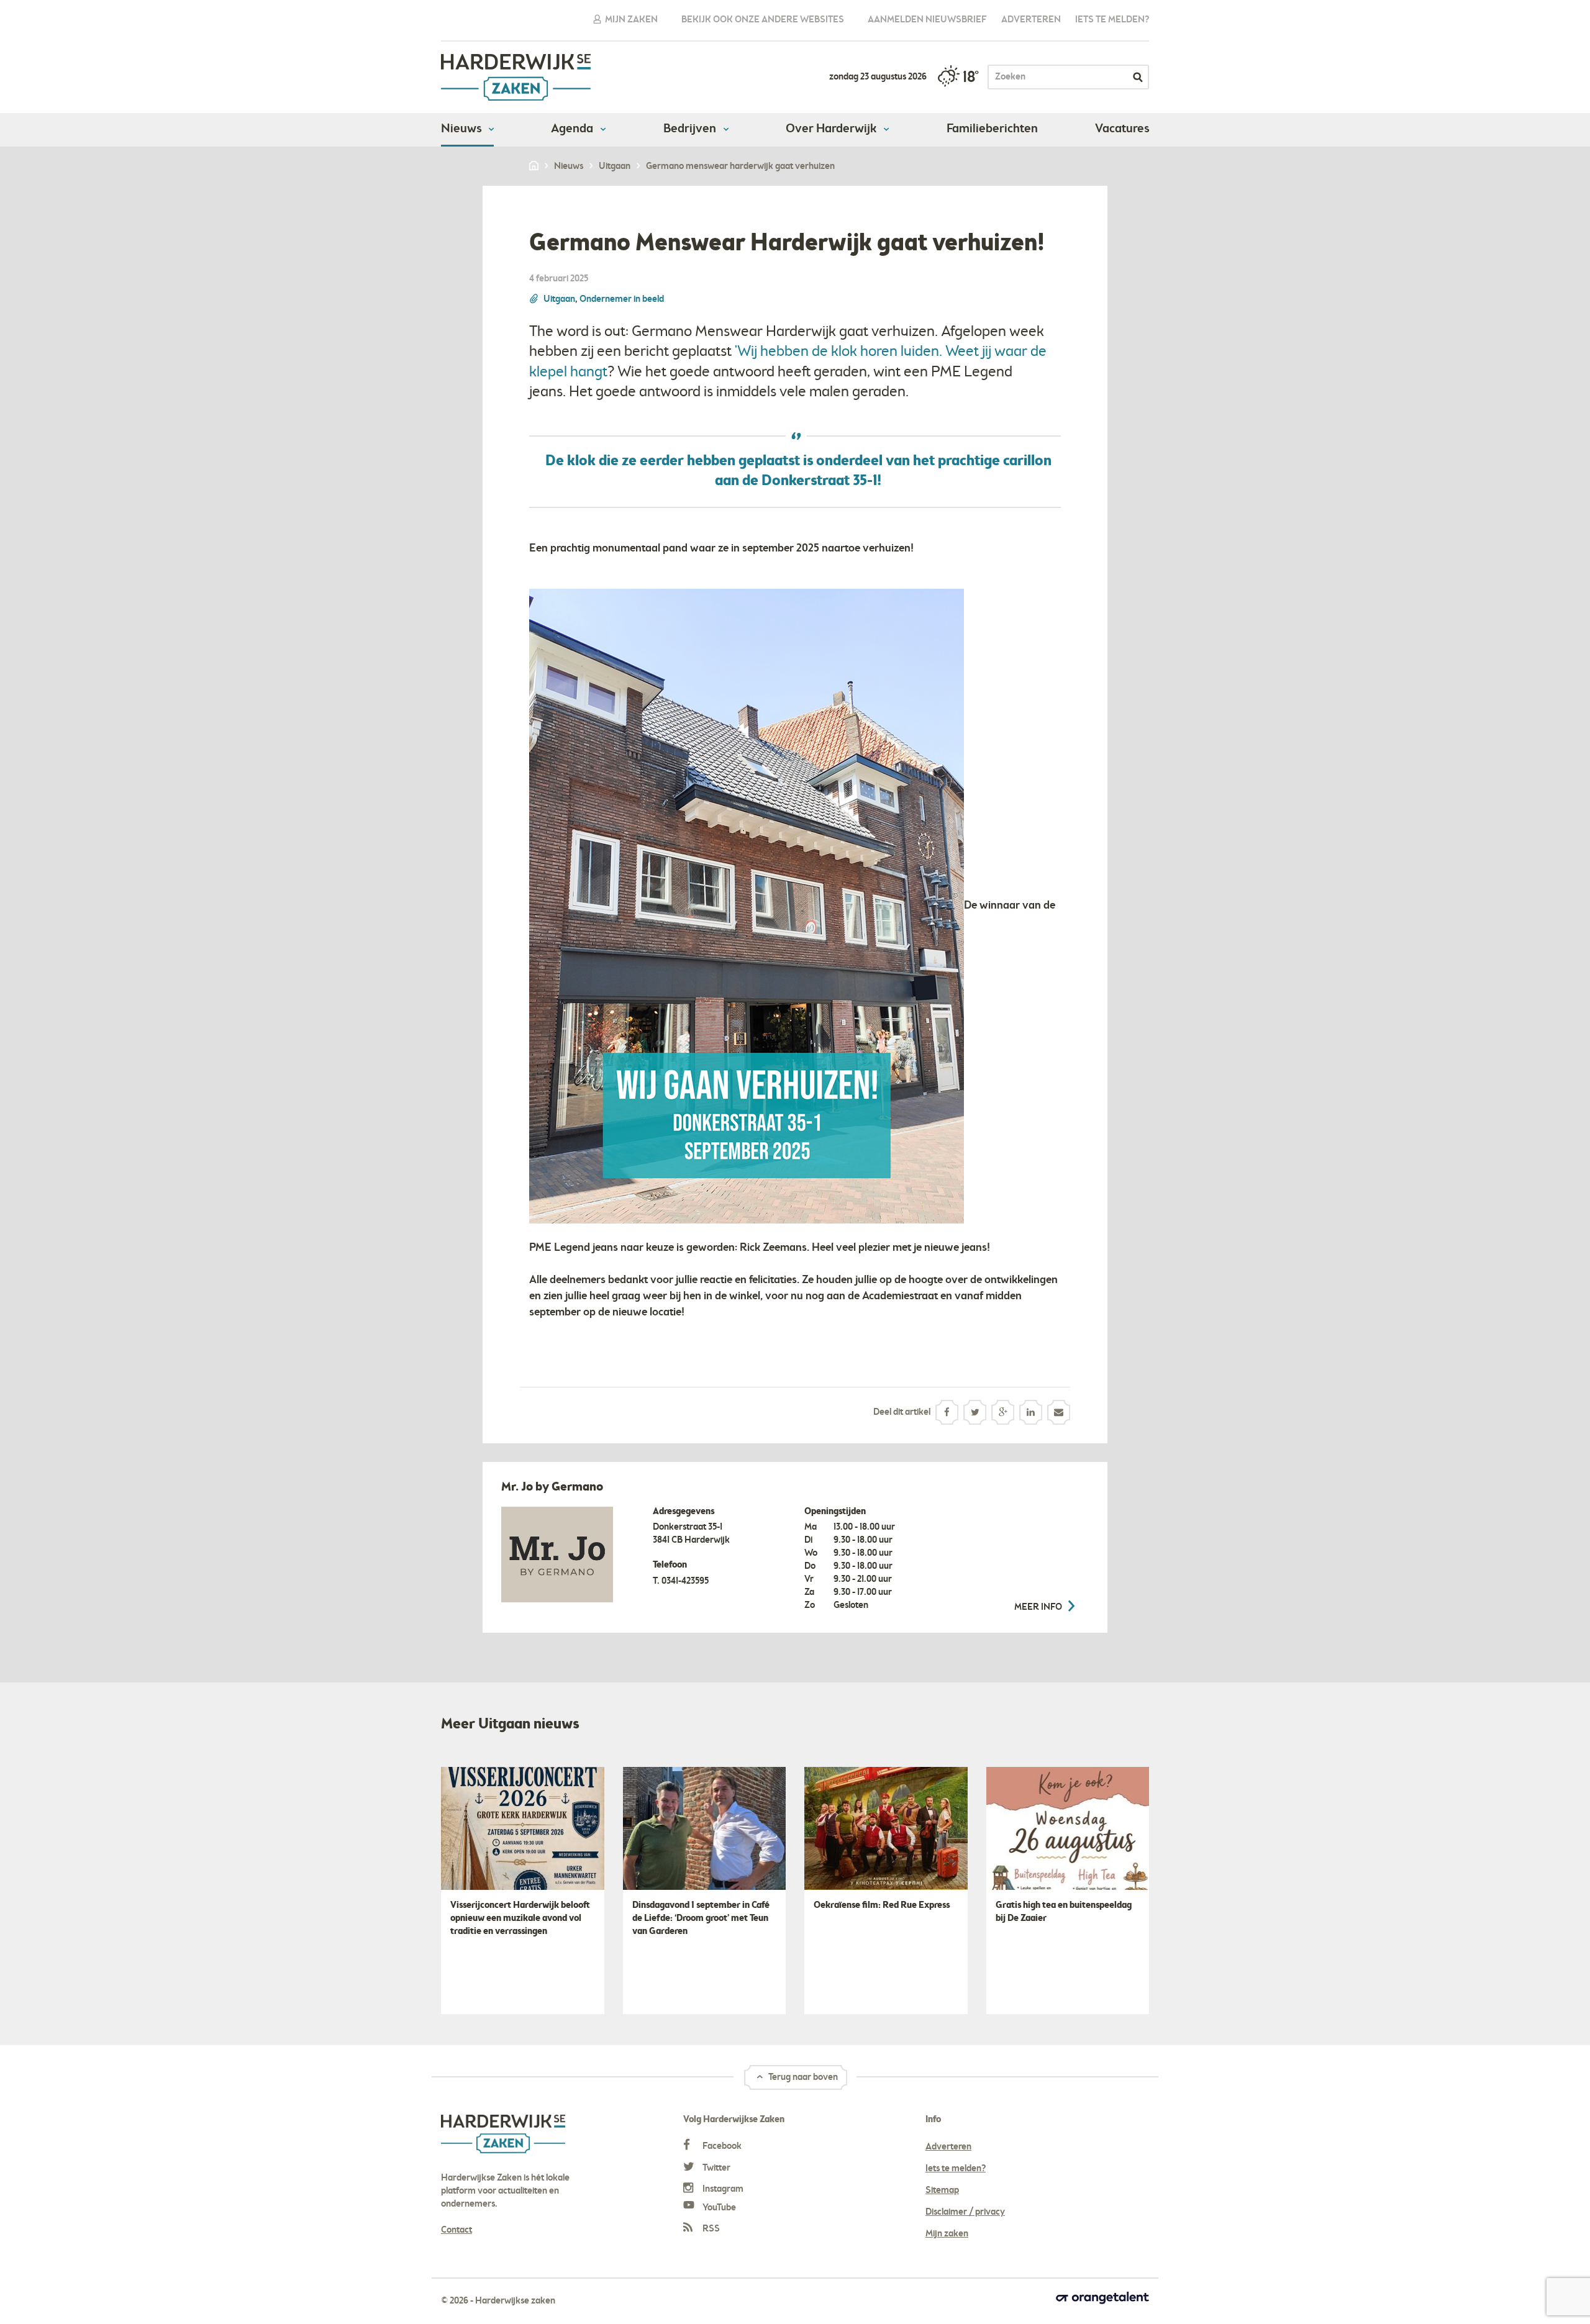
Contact (457, 2230)
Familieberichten (992, 129)
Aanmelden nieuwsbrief (927, 20)
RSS (710, 2229)
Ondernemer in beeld (622, 299)
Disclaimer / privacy (965, 2212)
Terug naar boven (802, 2077)
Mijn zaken (630, 20)
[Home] (535, 166)
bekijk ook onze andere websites (763, 20)
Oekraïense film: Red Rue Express (882, 1905)
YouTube (718, 2208)
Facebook (721, 2146)
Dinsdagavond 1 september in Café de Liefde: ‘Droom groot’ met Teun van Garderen (701, 1918)
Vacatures (1122, 129)
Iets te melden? (1112, 20)
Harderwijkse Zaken (516, 77)
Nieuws (462, 129)
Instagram (722, 2189)
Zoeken (1138, 77)
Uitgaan (559, 299)
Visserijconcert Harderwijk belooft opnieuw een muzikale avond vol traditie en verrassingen (520, 1918)
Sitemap (942, 2190)
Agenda (573, 129)
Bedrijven (691, 129)
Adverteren (1031, 20)
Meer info (1039, 1607)
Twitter (715, 2168)
